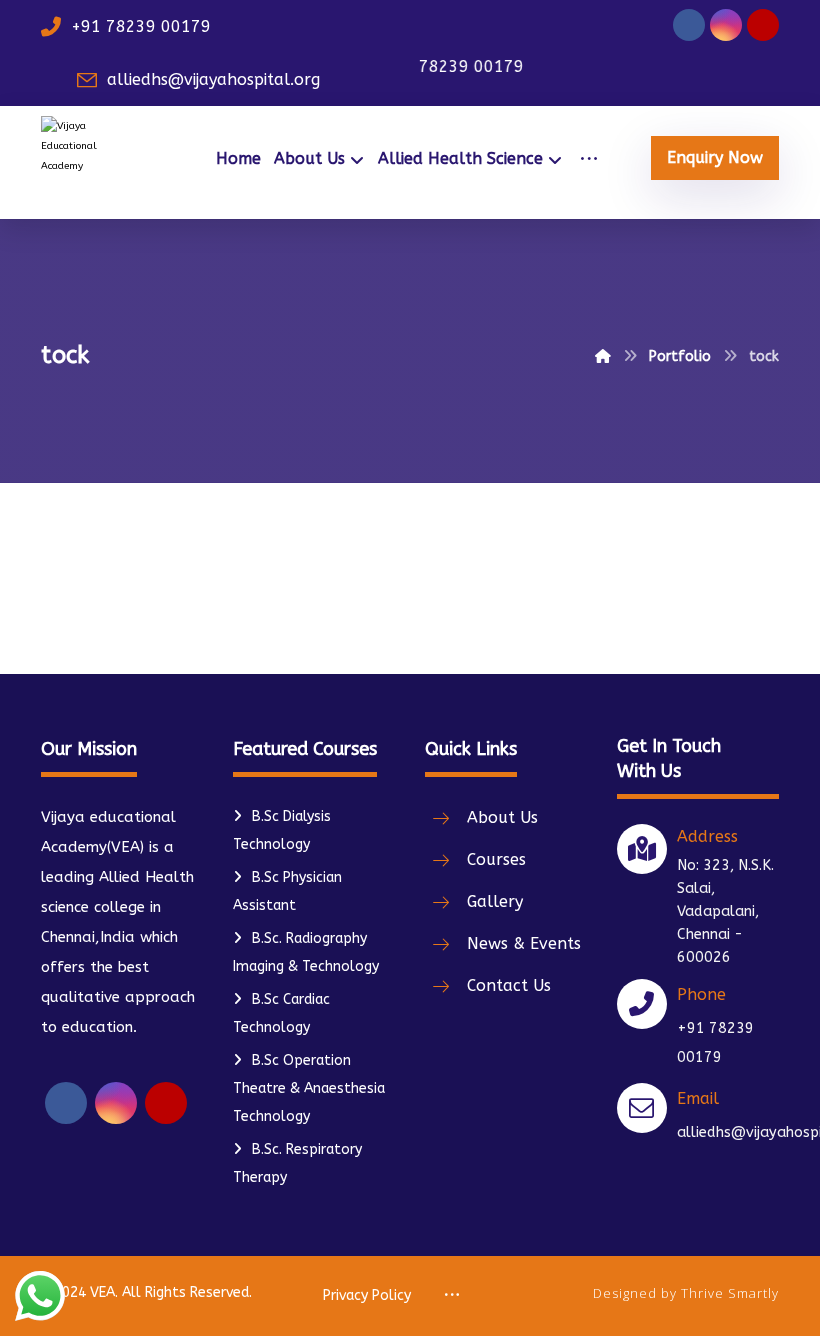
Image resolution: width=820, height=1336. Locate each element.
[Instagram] (726, 25)
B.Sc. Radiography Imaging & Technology (306, 952)
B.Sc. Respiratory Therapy (297, 1163)
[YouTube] (763, 25)
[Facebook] (689, 25)
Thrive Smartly (730, 1293)
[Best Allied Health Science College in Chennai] (83, 162)
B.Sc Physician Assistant (287, 891)
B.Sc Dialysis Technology (282, 830)
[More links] (589, 159)
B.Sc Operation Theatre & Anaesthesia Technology (309, 1088)
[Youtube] (166, 1103)
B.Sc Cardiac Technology (281, 1013)
